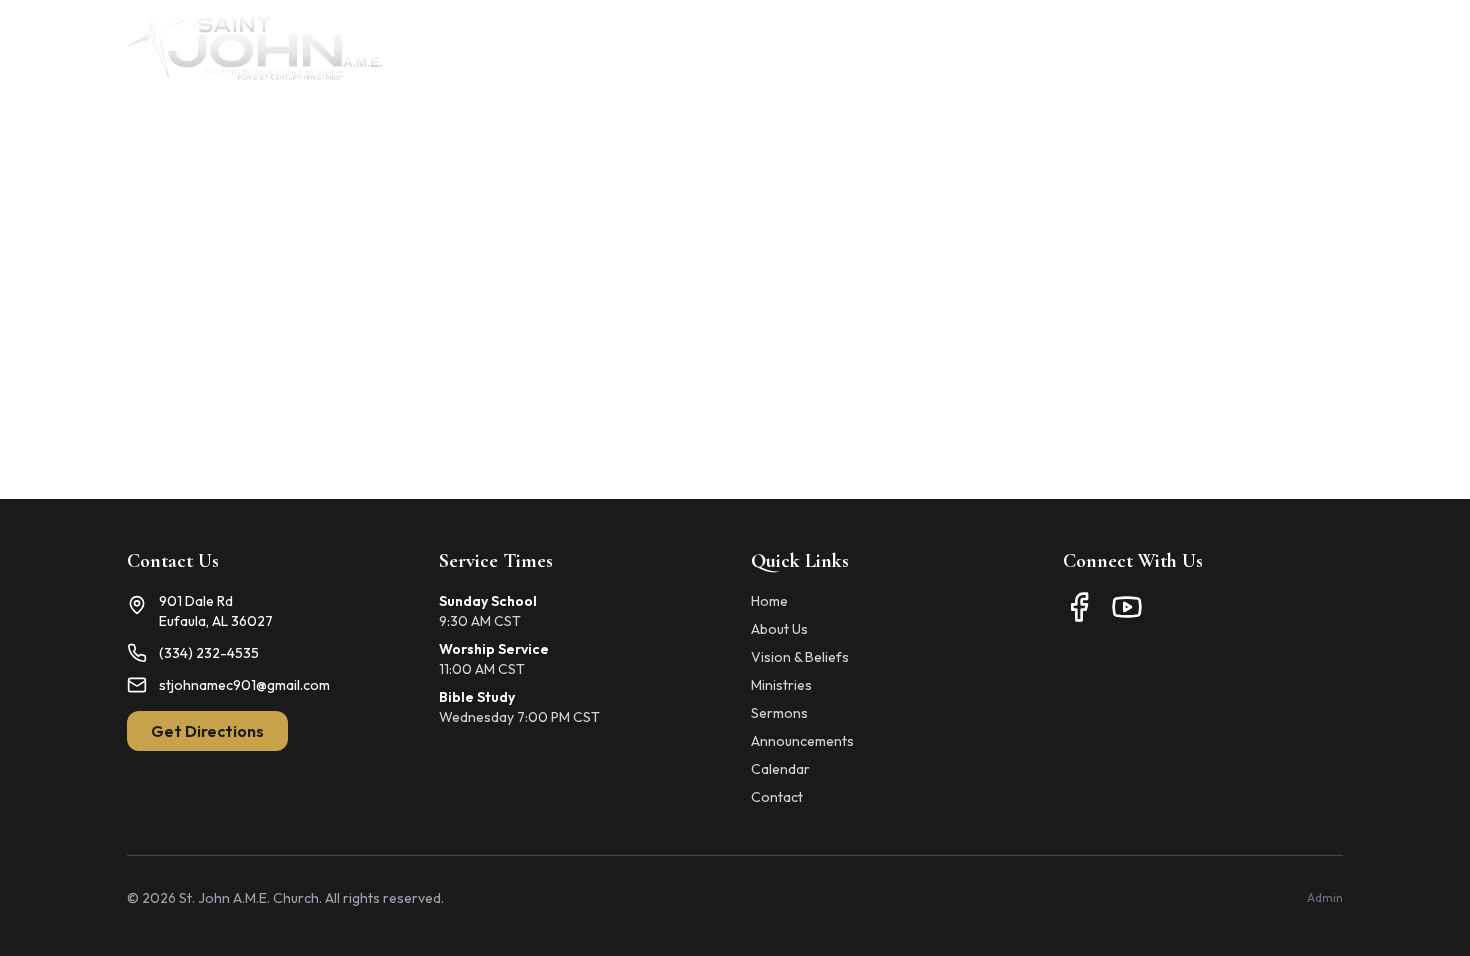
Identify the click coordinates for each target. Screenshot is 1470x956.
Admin (1325, 897)
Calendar (1097, 48)
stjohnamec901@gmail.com (244, 685)
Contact (1312, 48)
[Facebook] (1079, 607)
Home (652, 48)
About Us (740, 48)
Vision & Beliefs (800, 657)
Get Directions (207, 731)
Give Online (1206, 48)
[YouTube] (1127, 607)
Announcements (969, 48)
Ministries (841, 48)
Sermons (779, 713)
